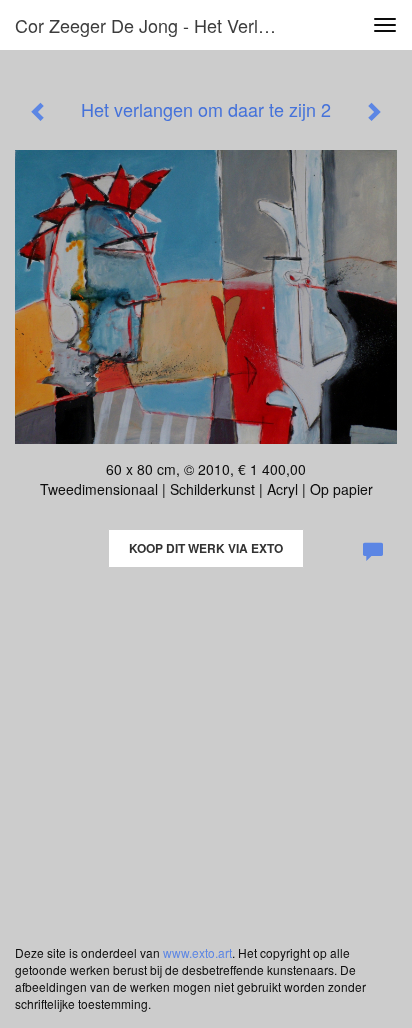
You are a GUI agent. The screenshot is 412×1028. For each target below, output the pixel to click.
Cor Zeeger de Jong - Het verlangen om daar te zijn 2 (157, 25)
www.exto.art (197, 952)
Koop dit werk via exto (206, 548)
